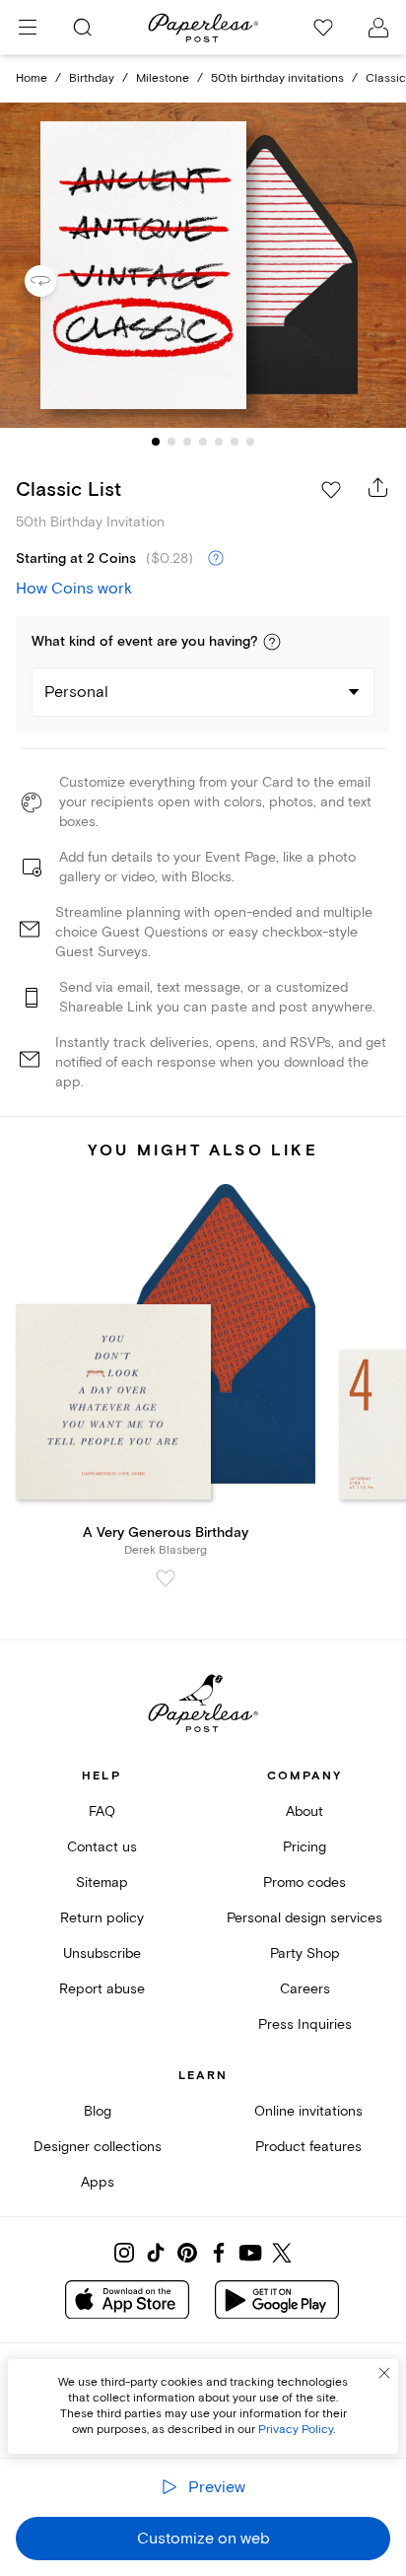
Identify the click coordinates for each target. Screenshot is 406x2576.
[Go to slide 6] (235, 442)
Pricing (304, 1847)
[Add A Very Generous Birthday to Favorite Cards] (166, 1578)
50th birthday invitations (277, 78)
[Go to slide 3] (187, 442)
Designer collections (98, 2147)
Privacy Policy (296, 2430)
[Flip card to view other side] (56, 281)
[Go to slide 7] (250, 442)
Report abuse (102, 1989)
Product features (308, 2147)
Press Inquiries (305, 2024)
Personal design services (304, 1918)
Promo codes (304, 1882)
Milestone (163, 78)
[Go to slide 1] (156, 442)
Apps (98, 2182)
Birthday (92, 78)
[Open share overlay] (378, 487)
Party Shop (305, 1953)
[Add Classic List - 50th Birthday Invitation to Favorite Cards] (331, 490)
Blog (98, 2111)
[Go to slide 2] (171, 442)
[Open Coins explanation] (216, 559)
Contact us (102, 1847)
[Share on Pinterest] (187, 2253)
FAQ (102, 1811)
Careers (305, 1989)
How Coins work (74, 589)
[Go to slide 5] (219, 442)
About (304, 1811)
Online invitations (308, 2111)
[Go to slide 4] (203, 442)
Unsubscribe (102, 1953)
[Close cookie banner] (384, 2373)
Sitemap (102, 1882)
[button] (272, 642)
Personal (76, 692)
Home (32, 78)
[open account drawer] (378, 28)
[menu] (28, 28)
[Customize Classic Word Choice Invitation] (203, 266)
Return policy (102, 1918)
